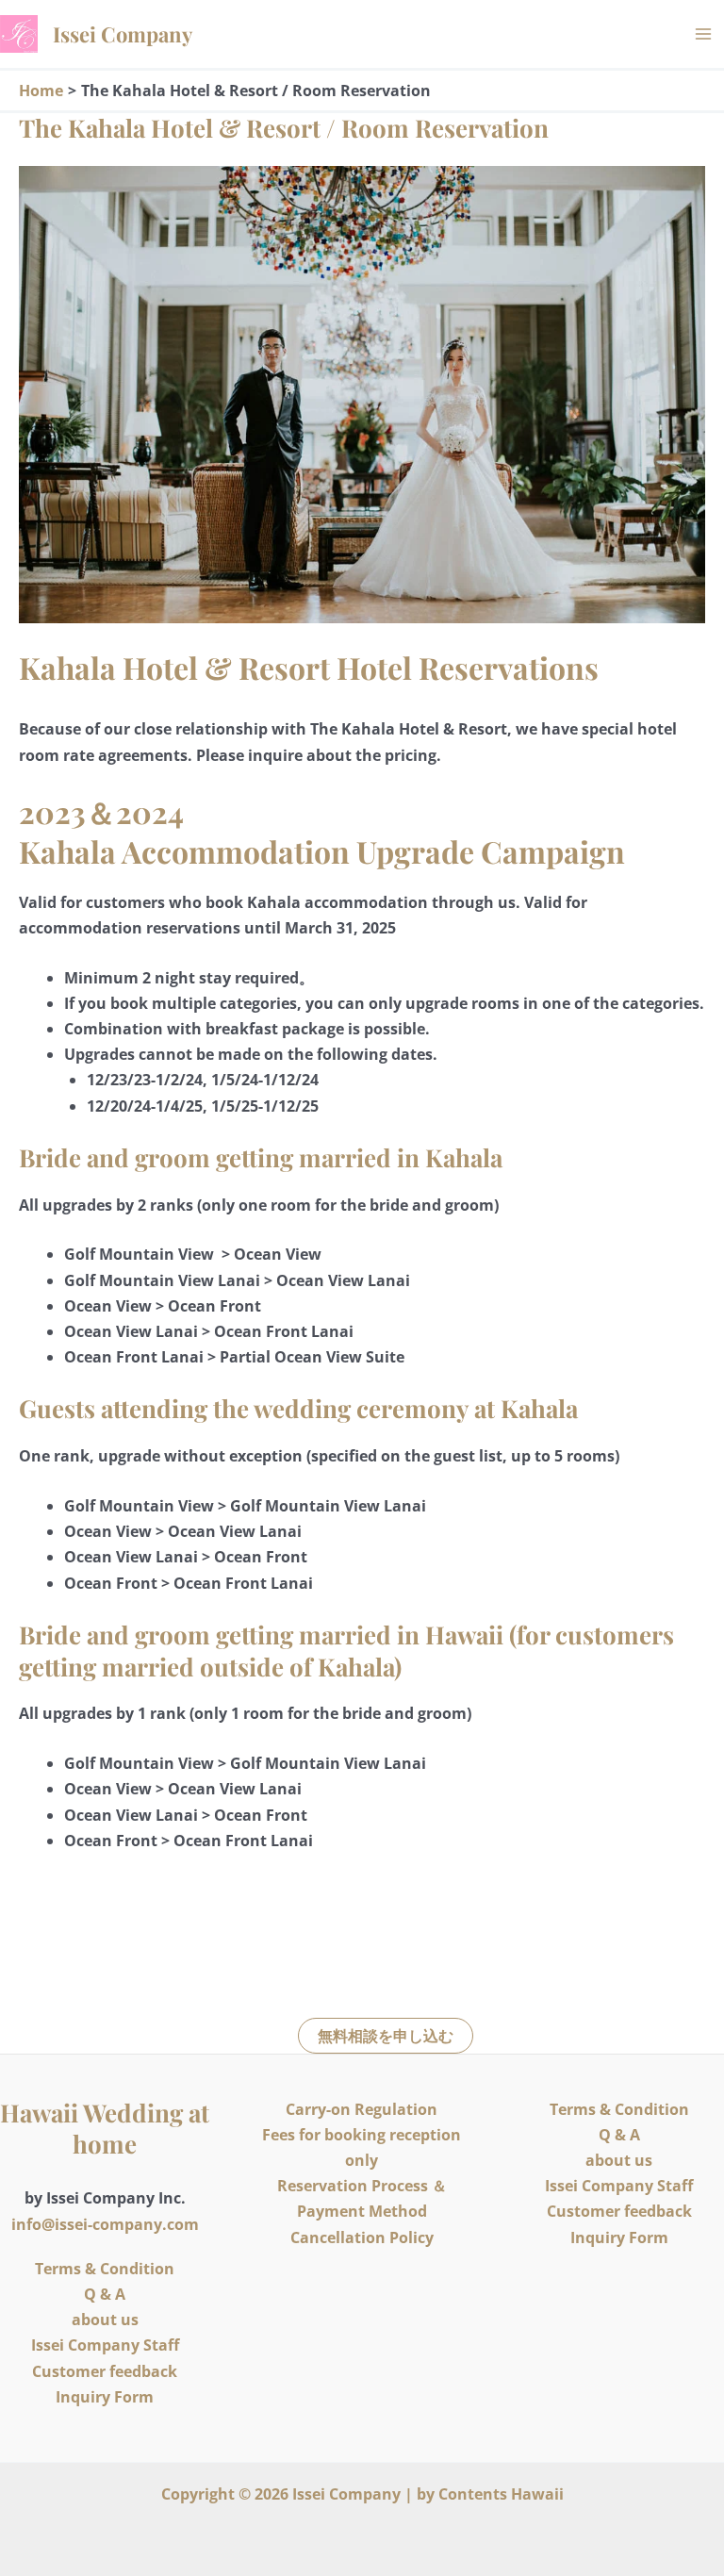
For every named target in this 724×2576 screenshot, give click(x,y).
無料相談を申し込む (386, 2036)
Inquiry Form (105, 2397)
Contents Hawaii (501, 2494)
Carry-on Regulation (362, 2109)
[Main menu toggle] (703, 34)
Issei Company (123, 34)
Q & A (105, 2294)
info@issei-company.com (105, 2224)
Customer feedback (105, 2371)
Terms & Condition (105, 2269)
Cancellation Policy (362, 2237)
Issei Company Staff (105, 2345)
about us (105, 2320)
